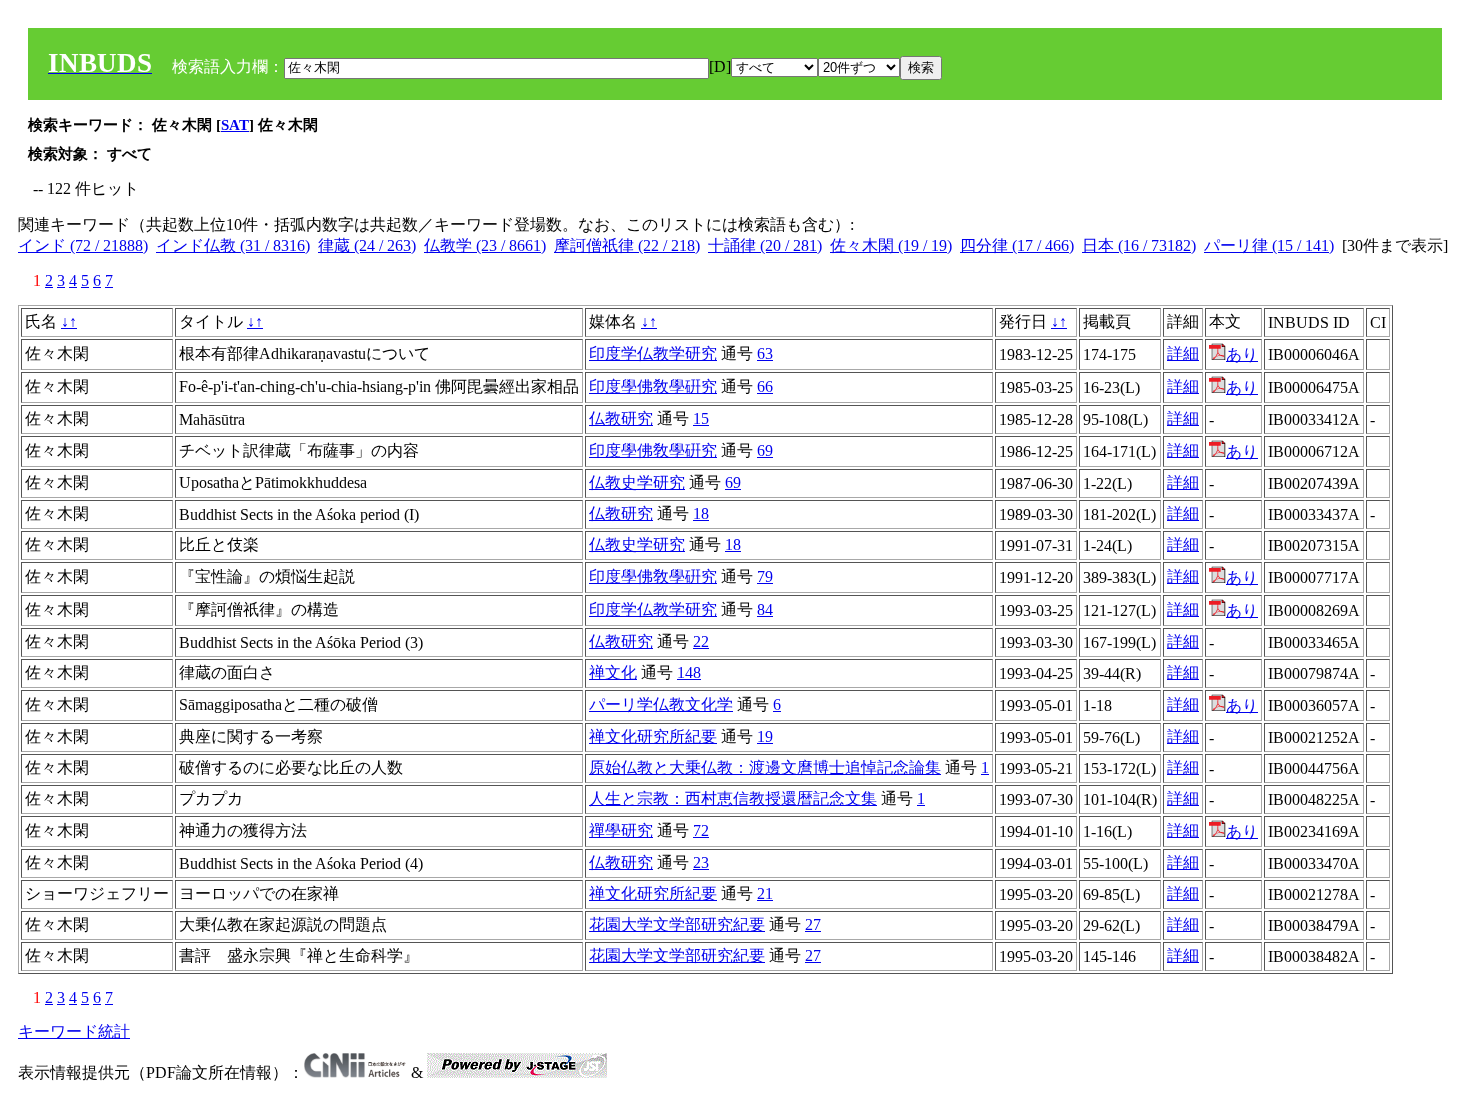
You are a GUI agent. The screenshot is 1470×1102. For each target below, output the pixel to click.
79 (765, 576)
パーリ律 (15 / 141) (1269, 245)
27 (813, 924)
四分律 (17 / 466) (1017, 245)
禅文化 (613, 672)
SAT (235, 125)
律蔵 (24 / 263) (367, 245)
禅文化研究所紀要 (653, 736)
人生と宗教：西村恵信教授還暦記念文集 (733, 798)
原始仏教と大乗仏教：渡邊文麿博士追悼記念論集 (765, 767)
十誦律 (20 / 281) (765, 245)
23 (701, 862)
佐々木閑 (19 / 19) (891, 245)
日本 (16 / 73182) (1139, 245)
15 (701, 418)
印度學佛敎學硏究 (653, 386)
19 (765, 736)
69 (765, 450)
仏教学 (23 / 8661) (485, 245)
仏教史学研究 (637, 482)
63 (765, 353)
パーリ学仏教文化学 (661, 704)
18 (701, 513)
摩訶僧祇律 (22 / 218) (627, 245)
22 (701, 641)
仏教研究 (621, 418)
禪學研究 (621, 830)
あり (1242, 354)
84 (765, 609)
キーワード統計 (74, 1031)
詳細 (1183, 353)
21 (765, 893)
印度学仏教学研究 (653, 353)
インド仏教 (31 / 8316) (233, 245)
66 (765, 386)
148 (689, 672)
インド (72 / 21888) (83, 245)
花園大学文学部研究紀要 (677, 924)
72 (701, 830)
